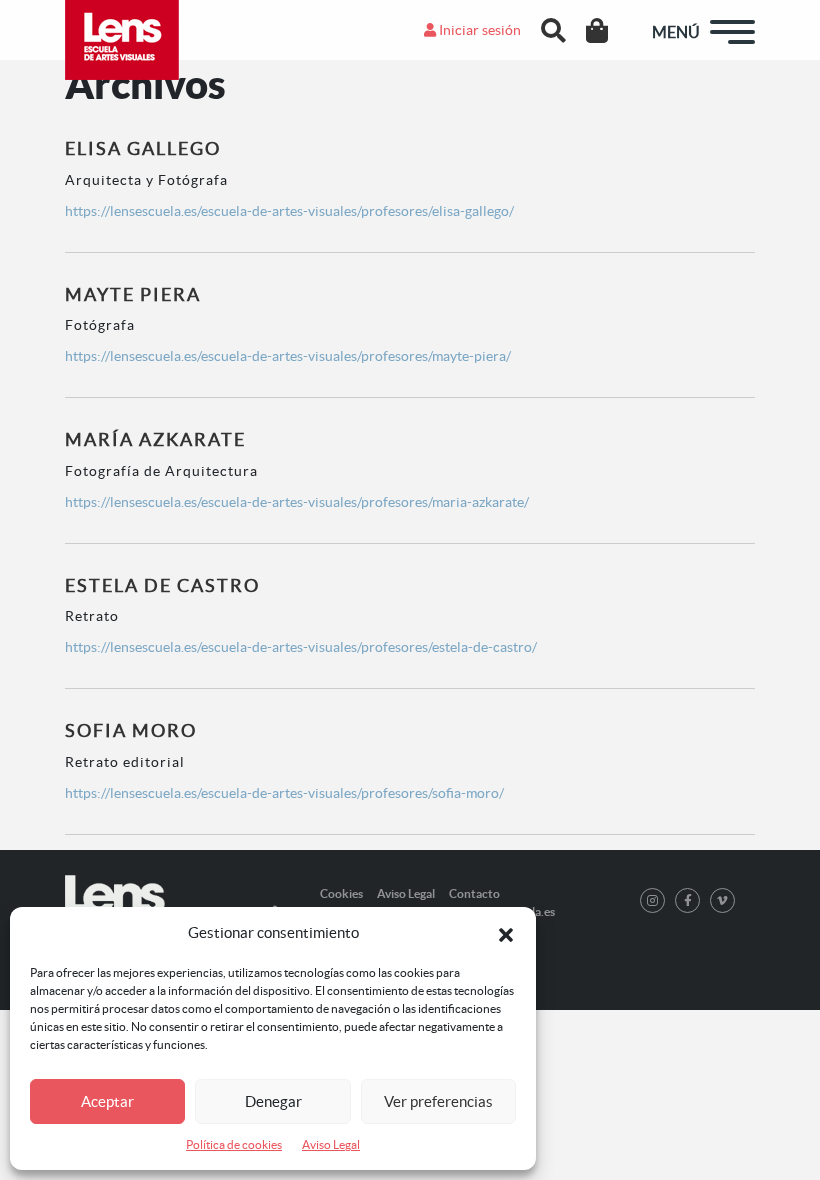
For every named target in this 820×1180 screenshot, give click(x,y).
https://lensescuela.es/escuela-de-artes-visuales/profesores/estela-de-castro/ (301, 647)
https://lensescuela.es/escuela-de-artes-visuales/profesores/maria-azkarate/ (297, 502)
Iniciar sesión (478, 30)
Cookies (341, 893)
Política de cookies (234, 1144)
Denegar (273, 1101)
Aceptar (107, 1101)
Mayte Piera (133, 294)
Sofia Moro (131, 730)
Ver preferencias (438, 1101)
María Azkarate (155, 439)
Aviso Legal (331, 1144)
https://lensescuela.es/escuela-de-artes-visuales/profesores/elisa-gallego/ (289, 211)
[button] (506, 933)
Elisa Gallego (143, 148)
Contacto (474, 893)
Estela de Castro (162, 585)
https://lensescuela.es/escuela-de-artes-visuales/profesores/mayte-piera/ (288, 356)
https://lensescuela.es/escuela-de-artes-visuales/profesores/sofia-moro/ (284, 793)
